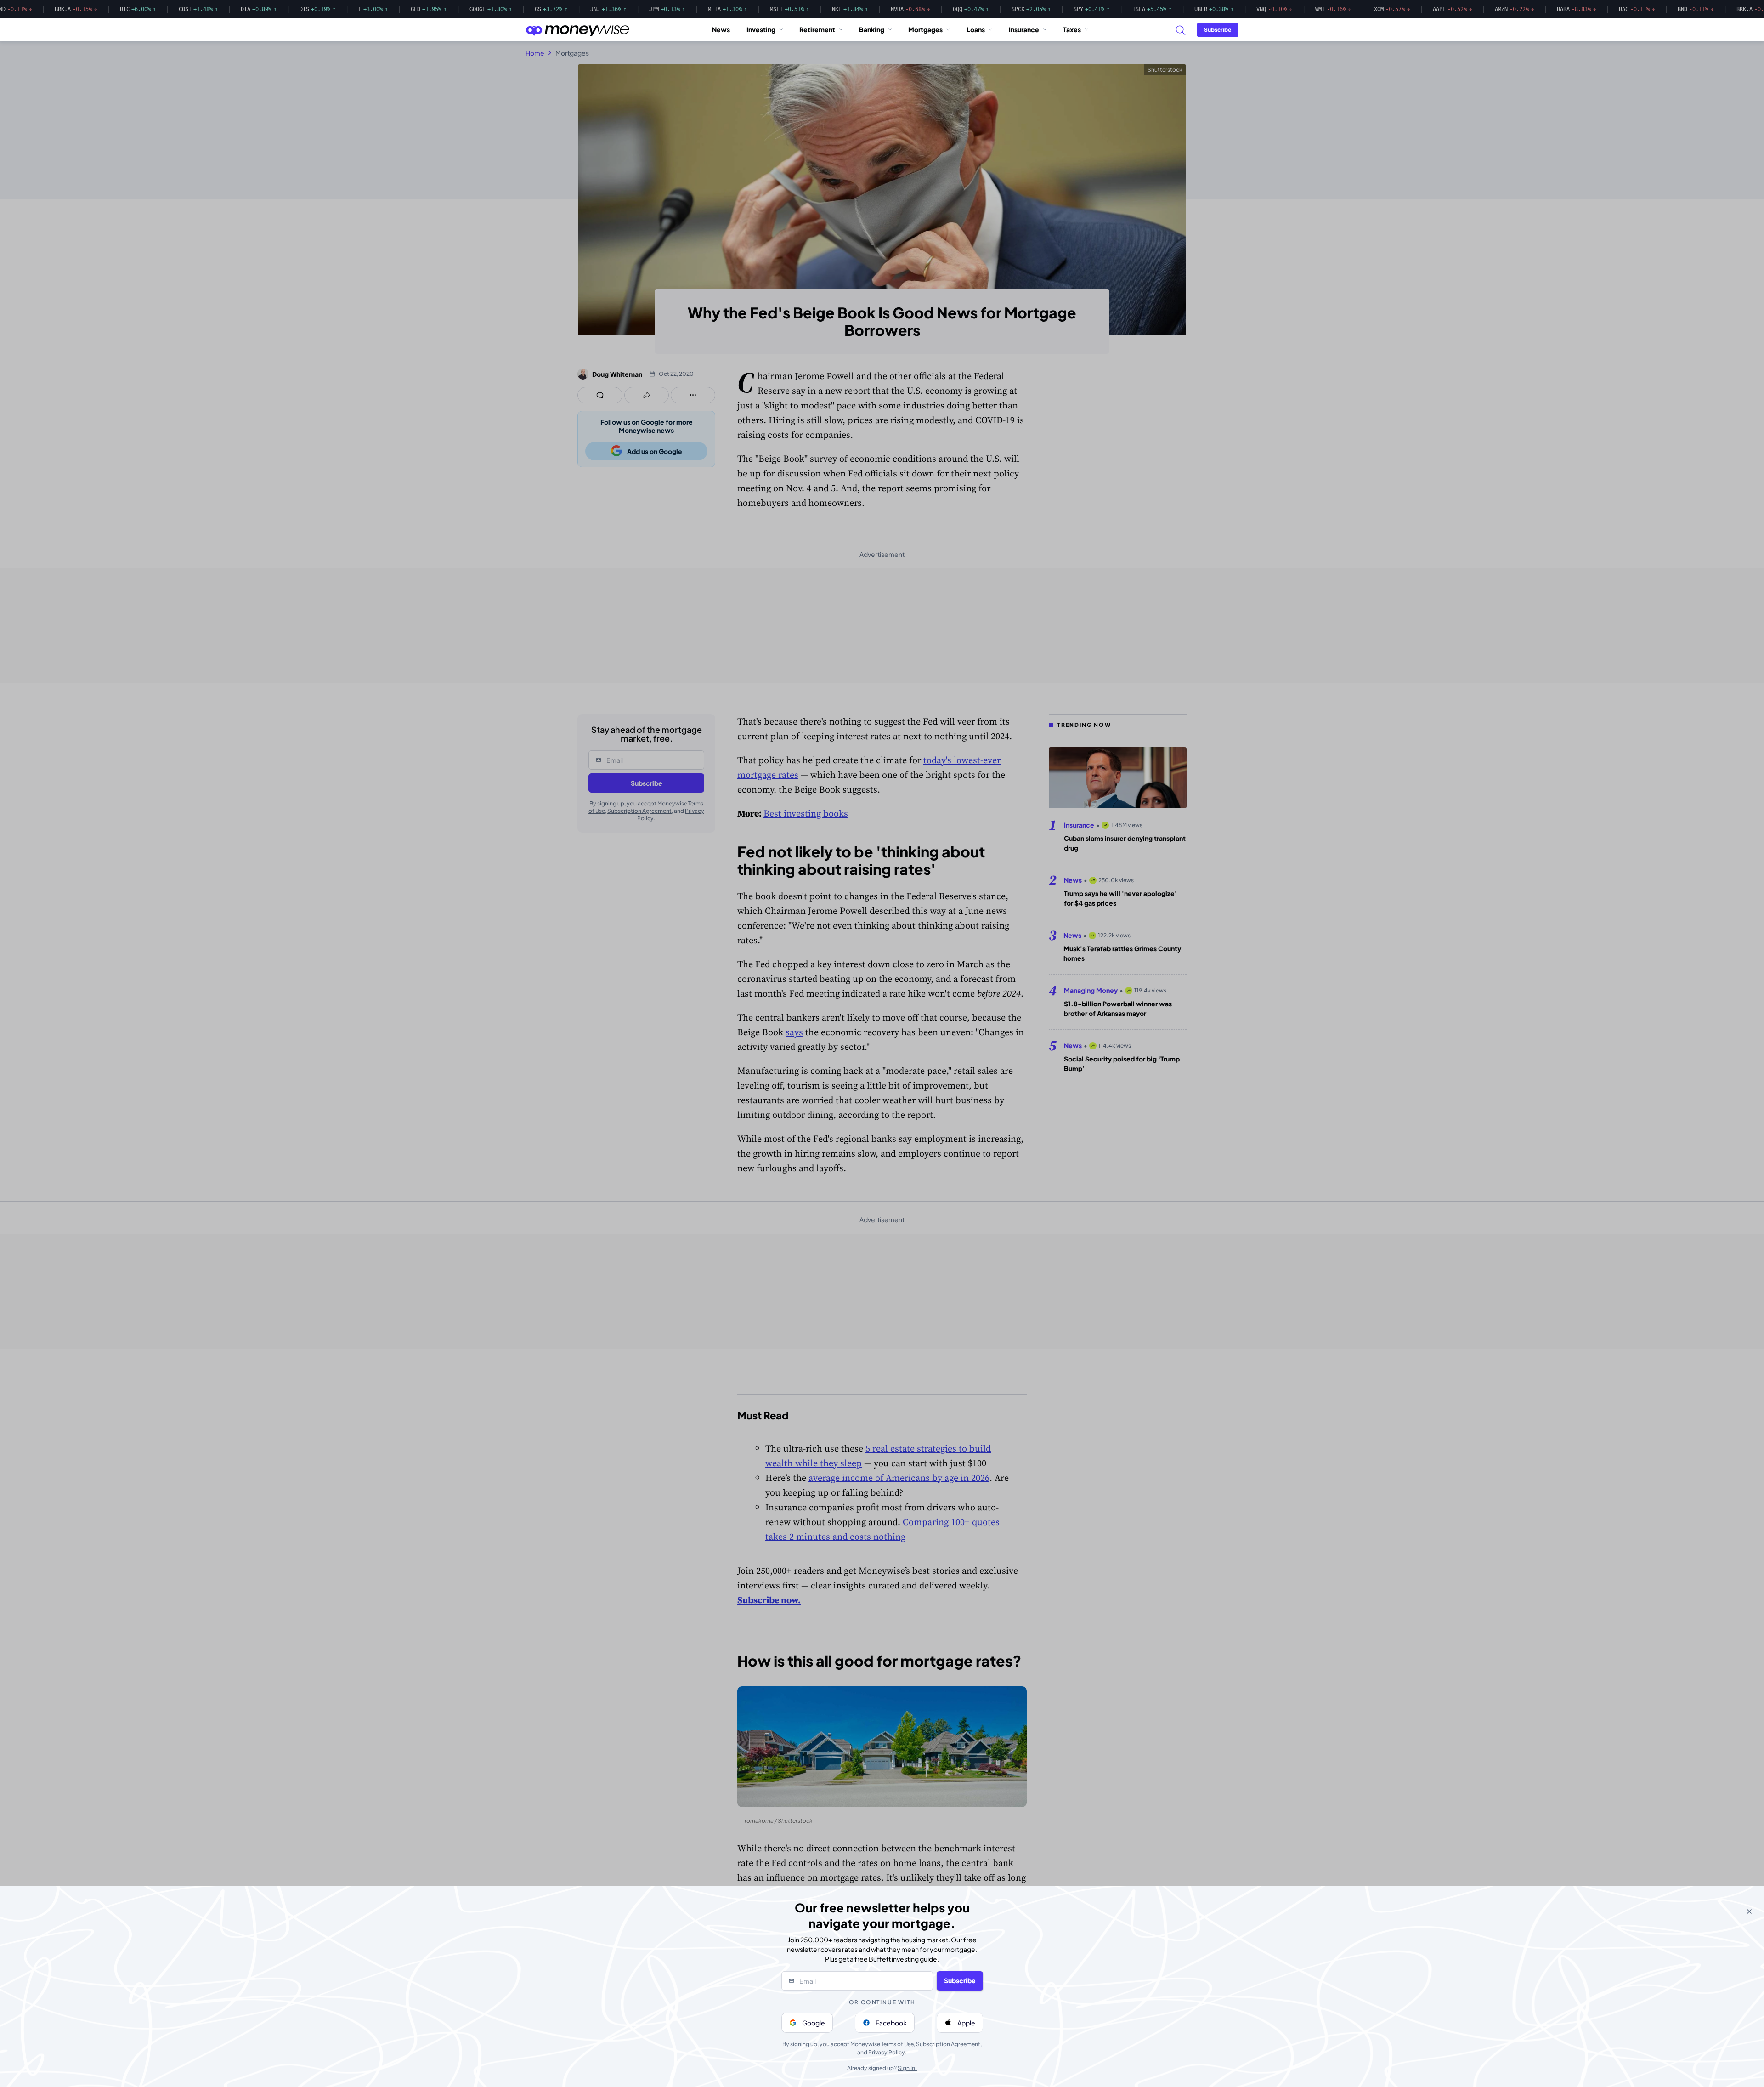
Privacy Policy (887, 2052)
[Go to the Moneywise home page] (577, 30)
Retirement (817, 29)
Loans (976, 29)
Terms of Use (897, 2044)
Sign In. (907, 2068)
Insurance (1024, 29)
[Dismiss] (1749, 1911)
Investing (761, 29)
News (721, 29)
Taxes (1072, 29)
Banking (872, 29)
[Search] (1180, 30)
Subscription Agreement (948, 2044)
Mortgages (925, 29)
